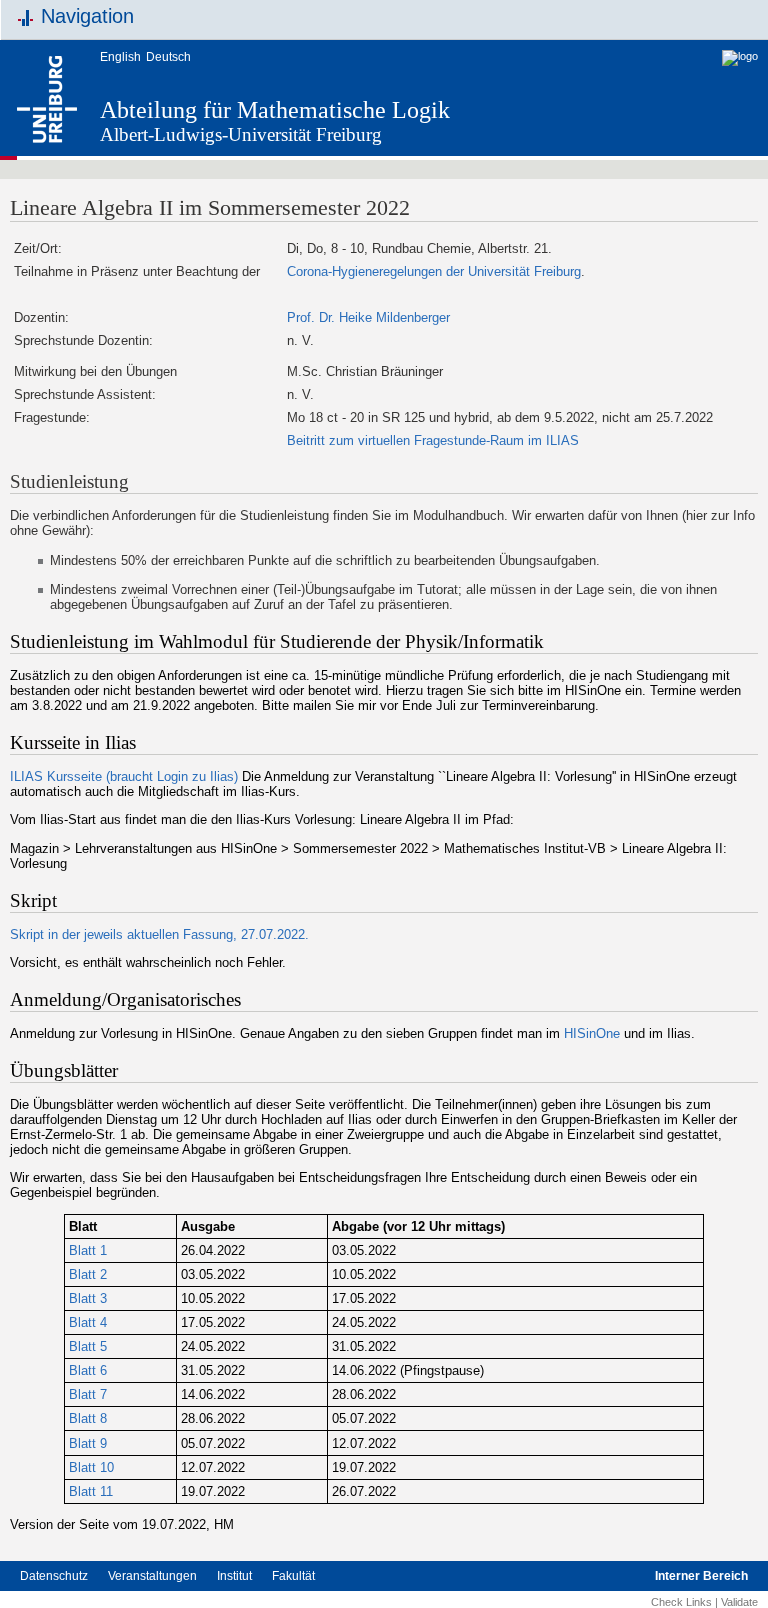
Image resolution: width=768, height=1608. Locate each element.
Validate (739, 1602)
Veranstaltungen (152, 1576)
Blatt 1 (88, 1250)
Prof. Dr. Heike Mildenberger (368, 317)
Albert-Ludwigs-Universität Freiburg (241, 134)
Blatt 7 (88, 1394)
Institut (234, 1576)
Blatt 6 (88, 1370)
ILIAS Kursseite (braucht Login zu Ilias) (124, 776)
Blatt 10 (91, 1467)
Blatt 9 (88, 1443)
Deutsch (168, 57)
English (120, 57)
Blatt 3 (88, 1298)
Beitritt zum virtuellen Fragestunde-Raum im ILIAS (433, 440)
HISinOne (592, 1033)
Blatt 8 (88, 1418)
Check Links (681, 1602)
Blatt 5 (88, 1346)
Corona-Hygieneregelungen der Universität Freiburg (434, 271)
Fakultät (293, 1576)
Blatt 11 (91, 1491)
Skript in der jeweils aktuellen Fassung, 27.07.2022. (159, 934)
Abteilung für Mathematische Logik (275, 110)
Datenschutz (54, 1576)
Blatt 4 (88, 1322)
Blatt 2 (88, 1274)
